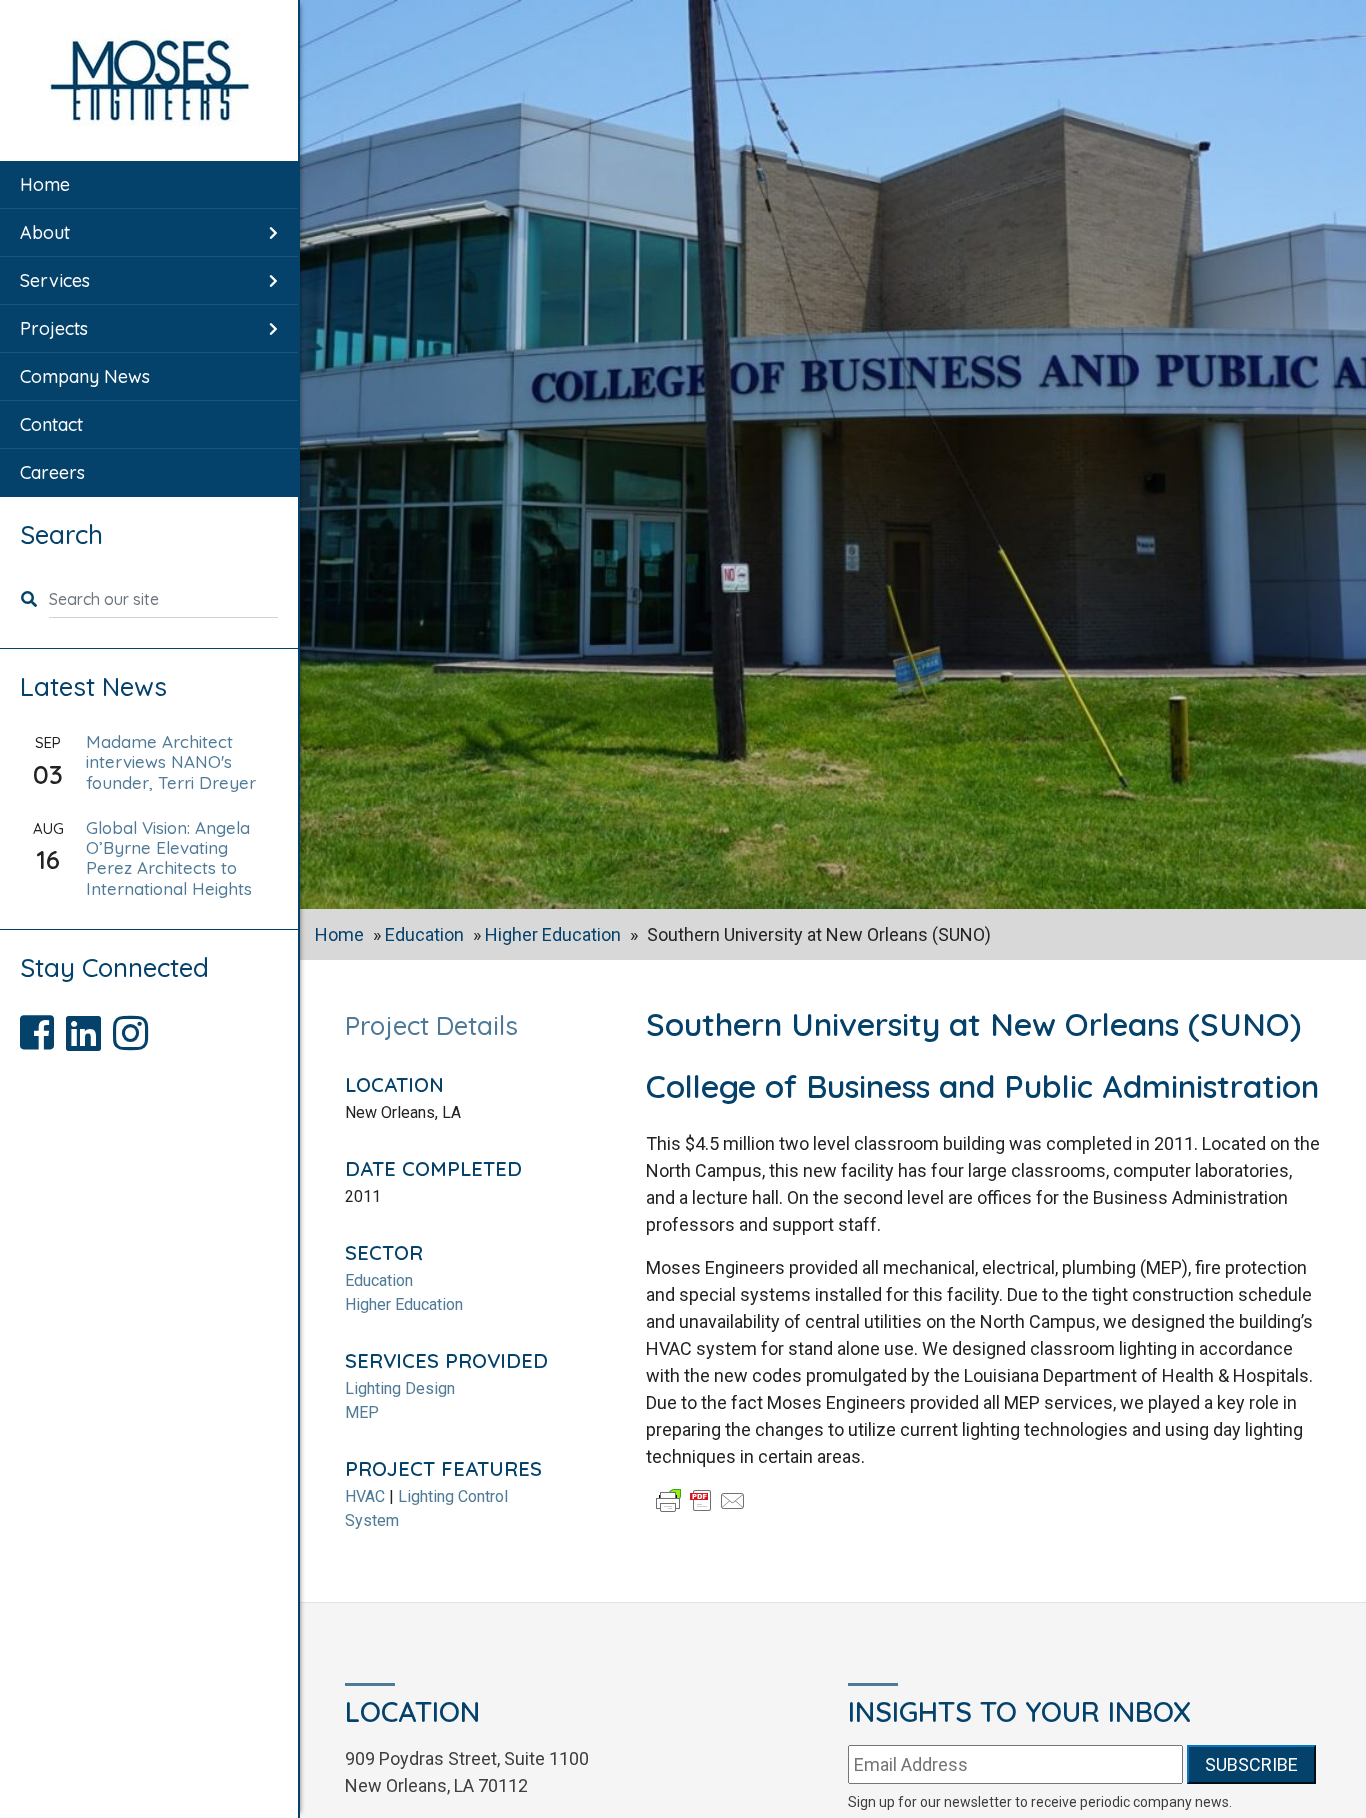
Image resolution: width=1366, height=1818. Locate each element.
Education (424, 934)
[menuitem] (149, 185)
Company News (85, 376)
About (45, 232)
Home (45, 184)
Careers (52, 472)
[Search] (35, 599)
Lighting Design (400, 1388)
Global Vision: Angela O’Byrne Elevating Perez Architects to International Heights (169, 858)
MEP (362, 1412)
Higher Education (553, 934)
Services (55, 280)
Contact (51, 424)
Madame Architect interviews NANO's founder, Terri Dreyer (171, 762)
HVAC (365, 1496)
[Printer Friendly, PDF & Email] (701, 1499)
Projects (54, 328)
